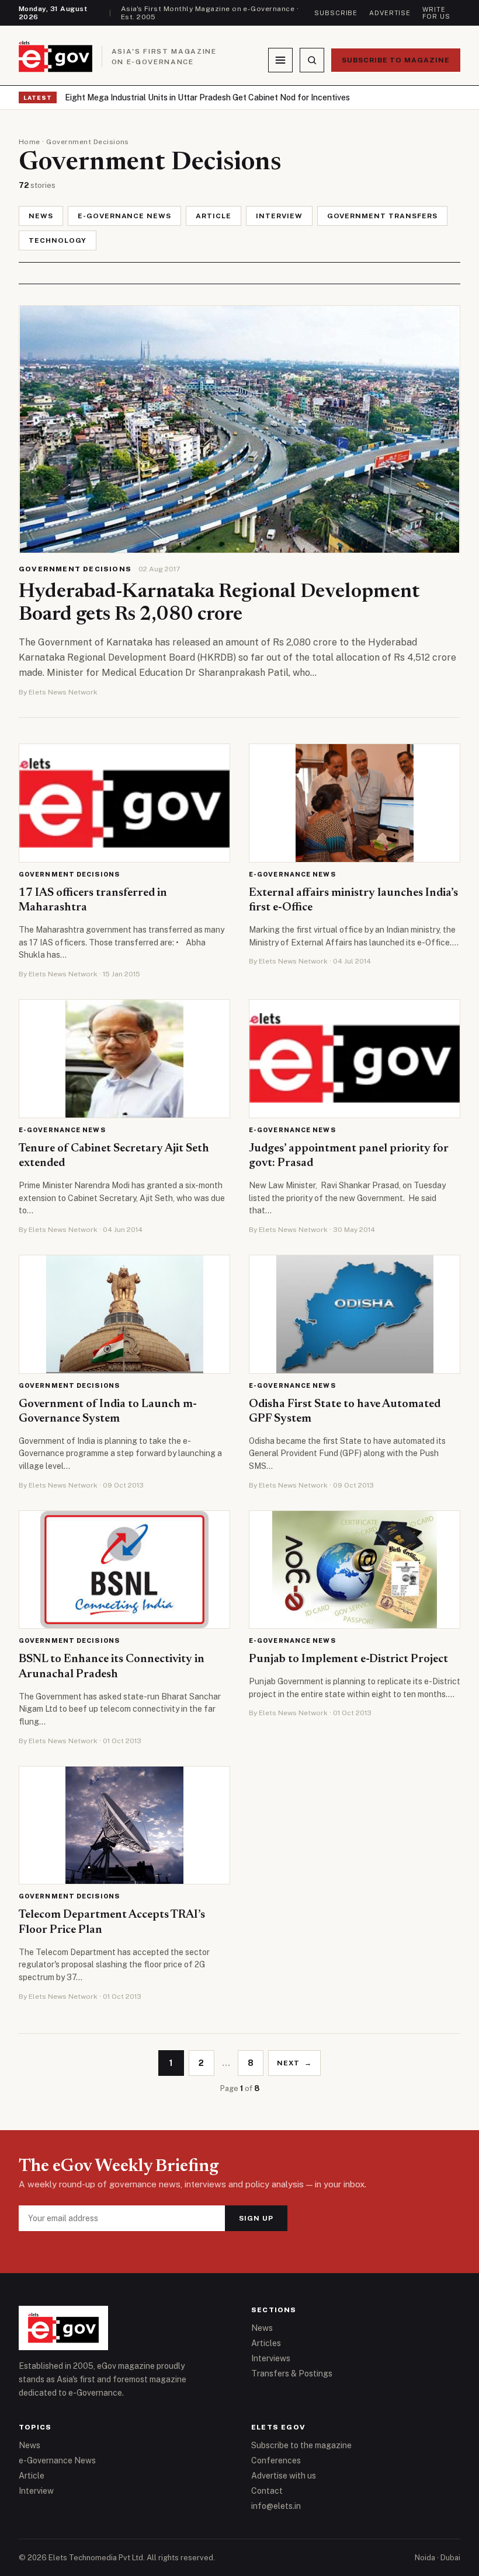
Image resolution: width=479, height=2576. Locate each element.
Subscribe (336, 13)
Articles (266, 2343)
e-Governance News (124, 216)
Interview (279, 216)
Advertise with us (284, 2476)
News (41, 216)
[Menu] (280, 60)
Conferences (276, 2460)
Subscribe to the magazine (301, 2445)
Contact (267, 2491)
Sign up (256, 2218)
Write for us (436, 13)
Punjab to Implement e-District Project (348, 1659)
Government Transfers (382, 216)
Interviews (271, 2358)
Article (214, 216)
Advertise (390, 13)
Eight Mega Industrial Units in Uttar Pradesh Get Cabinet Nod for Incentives (207, 97)
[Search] (312, 60)
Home (29, 142)
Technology (58, 240)
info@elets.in (276, 2506)
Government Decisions (75, 569)
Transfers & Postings (292, 2373)
